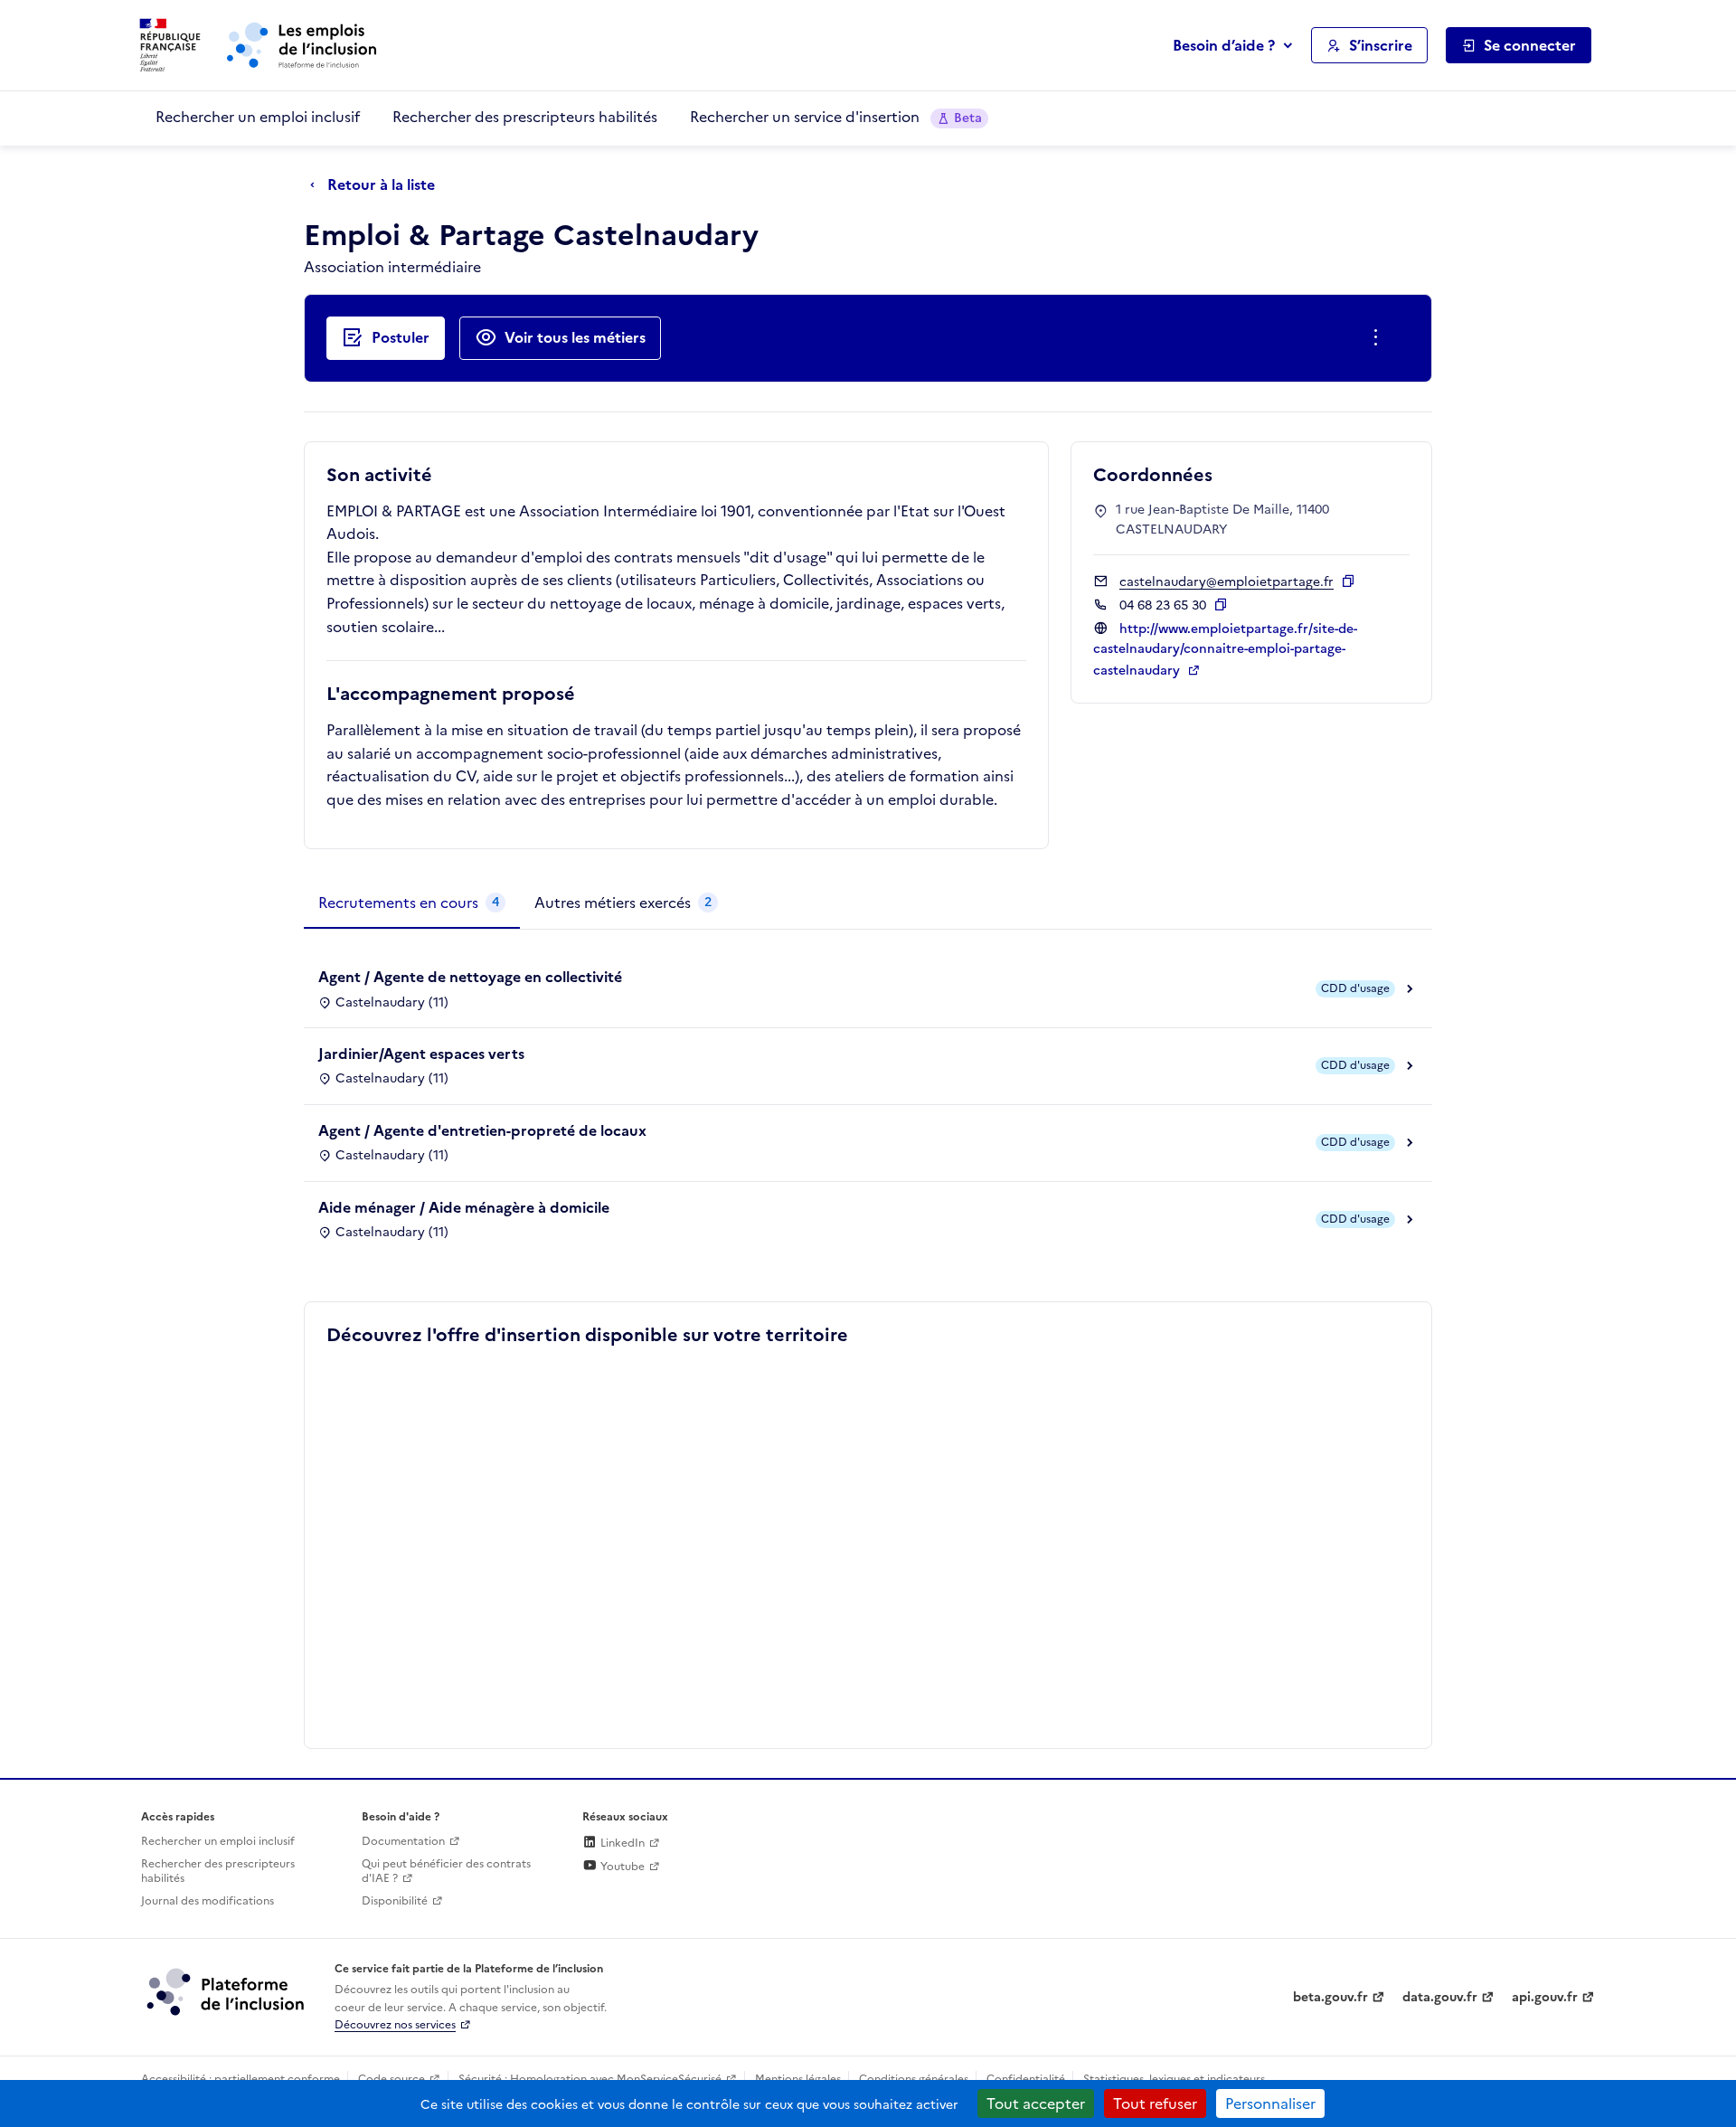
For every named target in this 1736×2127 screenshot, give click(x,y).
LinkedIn (621, 1843)
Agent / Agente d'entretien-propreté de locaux (482, 1130)
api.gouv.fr (1545, 1997)
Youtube (621, 1867)
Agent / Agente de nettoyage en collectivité (470, 977)
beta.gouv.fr (1330, 1997)
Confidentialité (1026, 2079)
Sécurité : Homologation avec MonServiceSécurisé (590, 2079)
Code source (392, 2079)
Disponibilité (395, 1901)
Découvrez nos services (395, 2025)
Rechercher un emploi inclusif (258, 117)
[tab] (412, 903)
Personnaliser (1270, 2103)
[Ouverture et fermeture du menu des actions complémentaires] (1379, 338)
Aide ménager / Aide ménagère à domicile (464, 1207)
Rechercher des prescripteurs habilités (525, 117)
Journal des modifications (208, 1901)
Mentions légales (798, 2079)
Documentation (403, 1841)
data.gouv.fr (1440, 1997)
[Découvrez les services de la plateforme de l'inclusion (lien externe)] (227, 1991)
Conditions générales (914, 2079)
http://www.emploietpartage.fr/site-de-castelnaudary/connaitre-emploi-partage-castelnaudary (1225, 650)
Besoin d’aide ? (1224, 45)
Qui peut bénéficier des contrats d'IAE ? (446, 1872)
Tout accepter (1036, 2103)
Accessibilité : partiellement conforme (241, 2079)
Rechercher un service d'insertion (836, 117)
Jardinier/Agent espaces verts (421, 1054)
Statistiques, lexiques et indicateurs (1174, 2079)
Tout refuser (1155, 2103)
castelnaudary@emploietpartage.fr (1227, 582)
